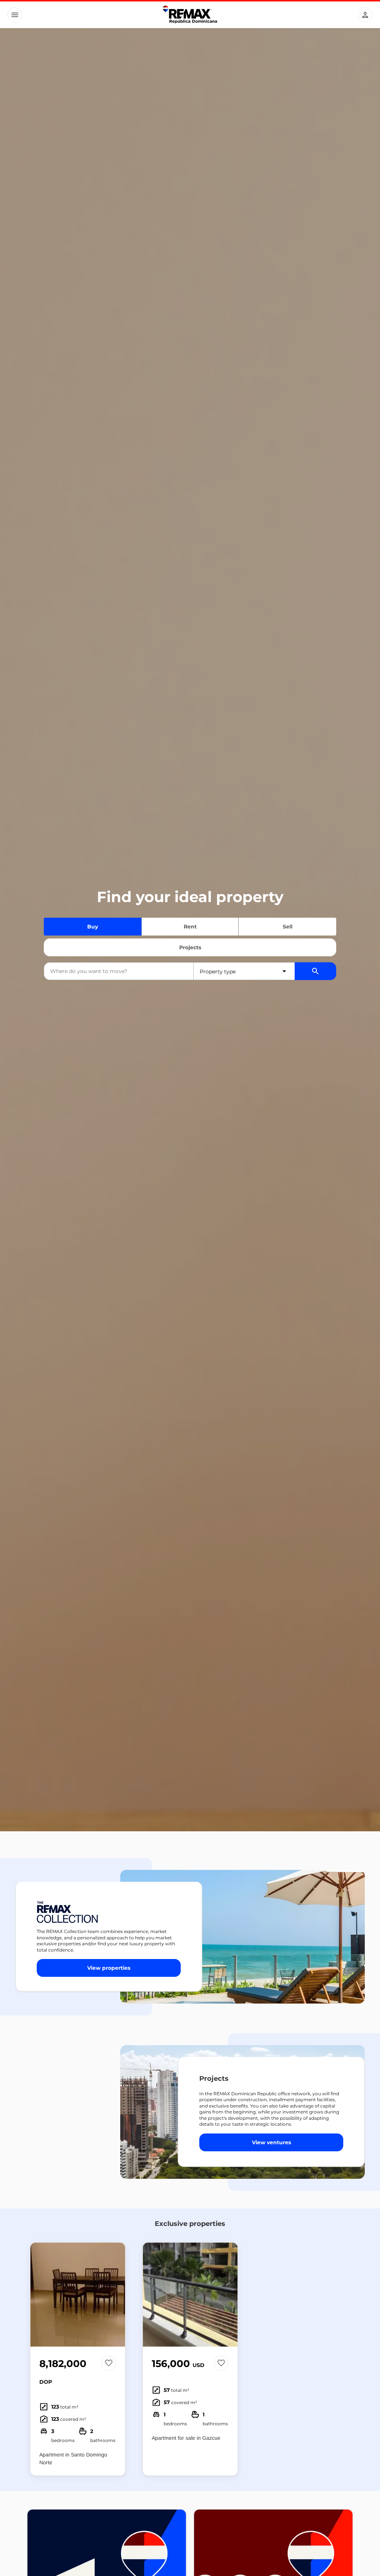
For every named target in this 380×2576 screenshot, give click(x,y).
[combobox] (119, 971)
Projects (190, 947)
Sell (288, 927)
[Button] (15, 15)
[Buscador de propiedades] (315, 971)
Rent (190, 927)
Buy (93, 927)
